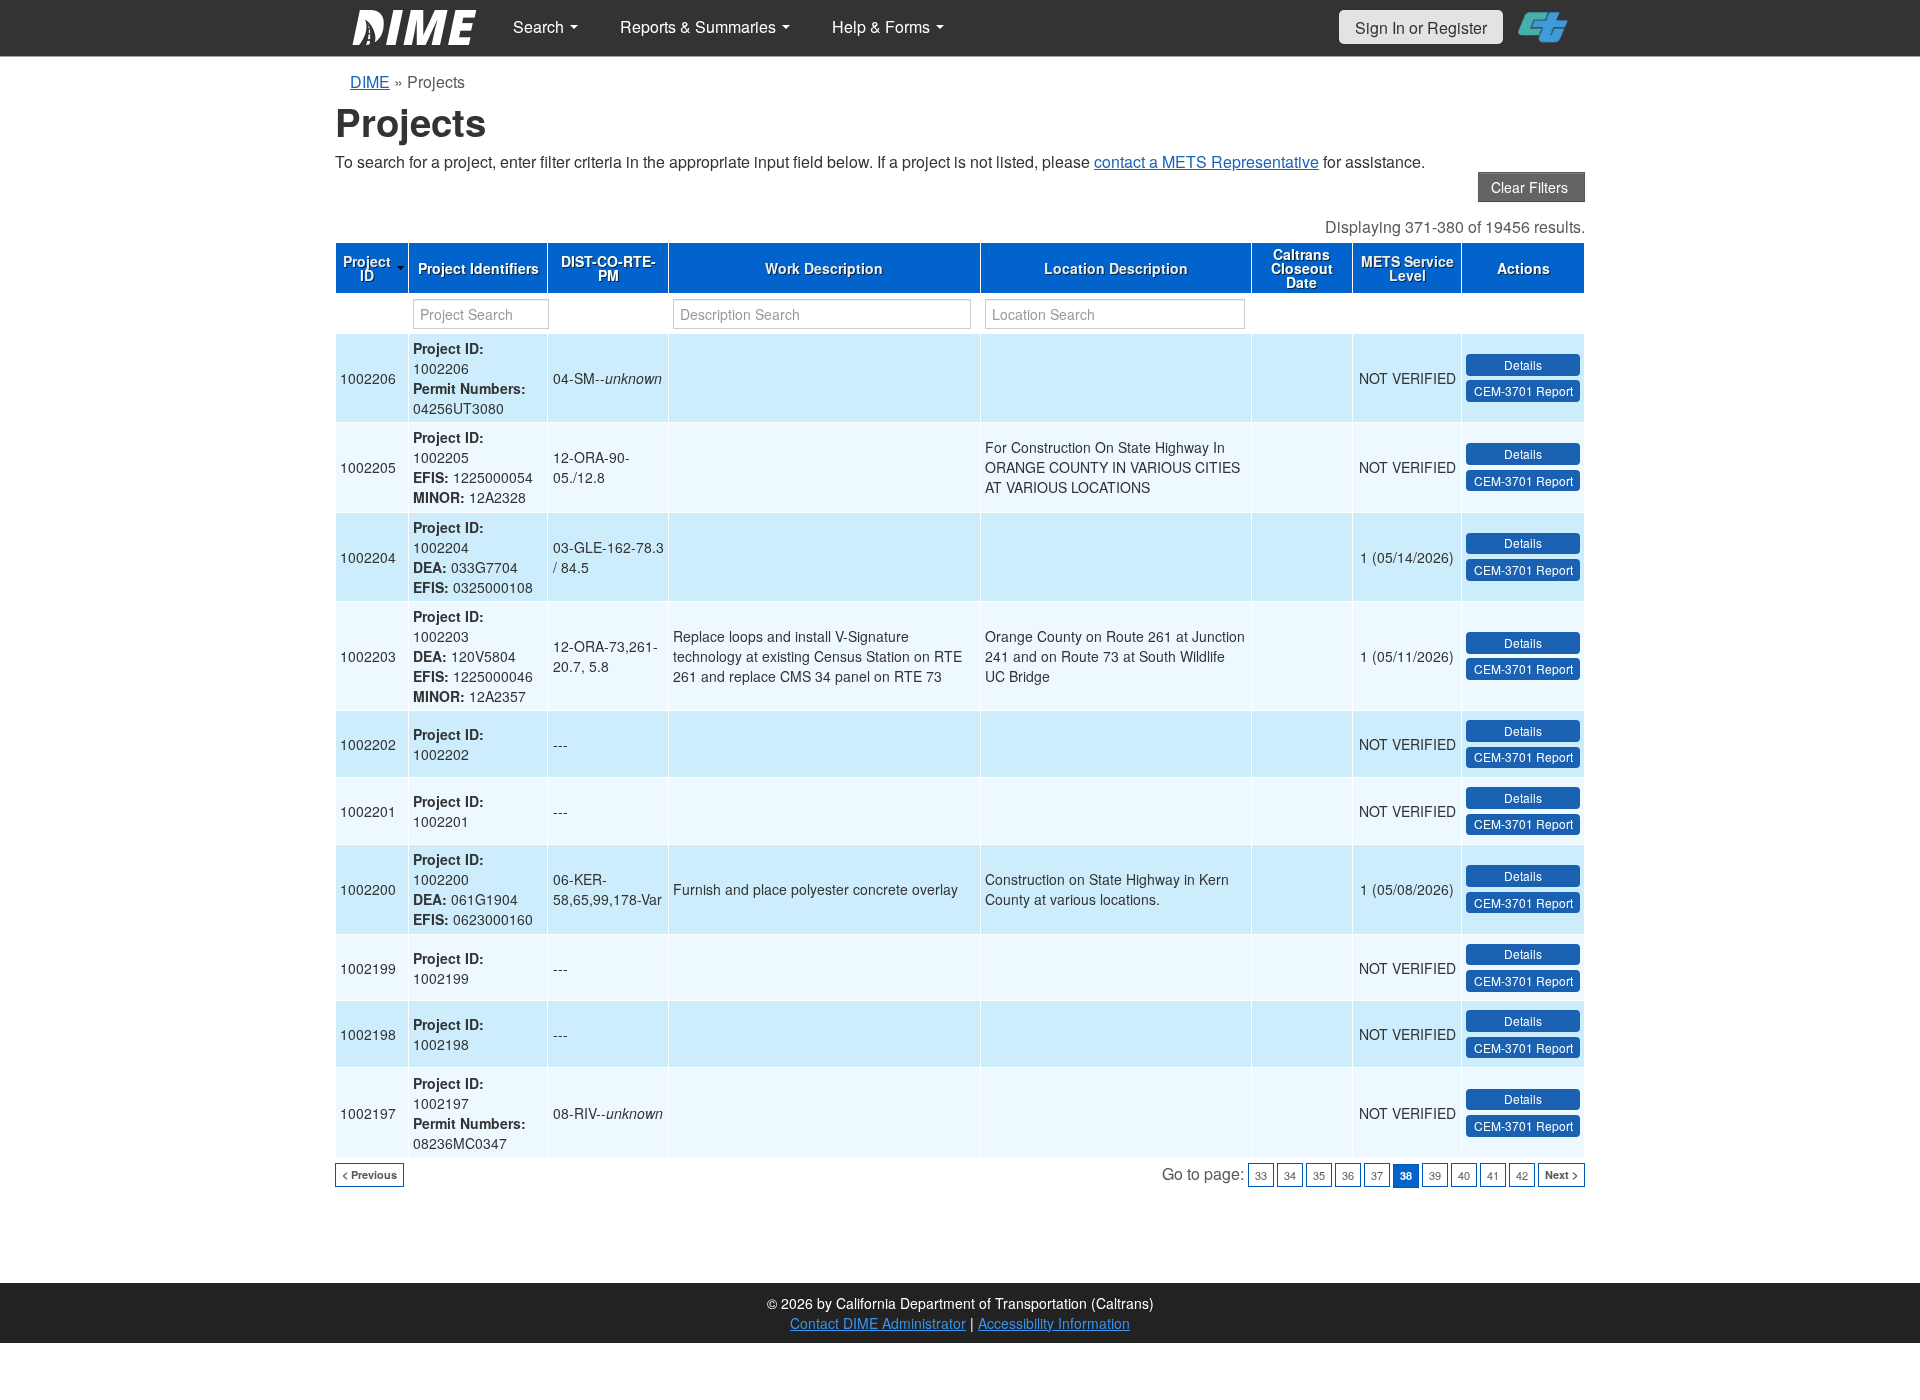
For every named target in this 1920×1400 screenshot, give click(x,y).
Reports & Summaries (700, 26)
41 (1493, 1175)
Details (1523, 364)
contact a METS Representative (1206, 161)
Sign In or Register (1421, 27)
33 (1261, 1175)
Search (540, 26)
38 (1406, 1175)
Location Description (1116, 268)
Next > (1561, 1174)
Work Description (824, 268)
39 (1435, 1175)
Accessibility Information (1054, 1323)
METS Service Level (1407, 268)
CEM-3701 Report (1523, 390)
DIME (370, 81)
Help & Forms (883, 26)
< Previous (369, 1174)
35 (1319, 1175)
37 (1377, 1175)
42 (1522, 1175)
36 (1348, 1175)
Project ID (367, 268)
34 (1290, 1175)
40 (1464, 1175)
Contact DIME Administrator (878, 1323)
